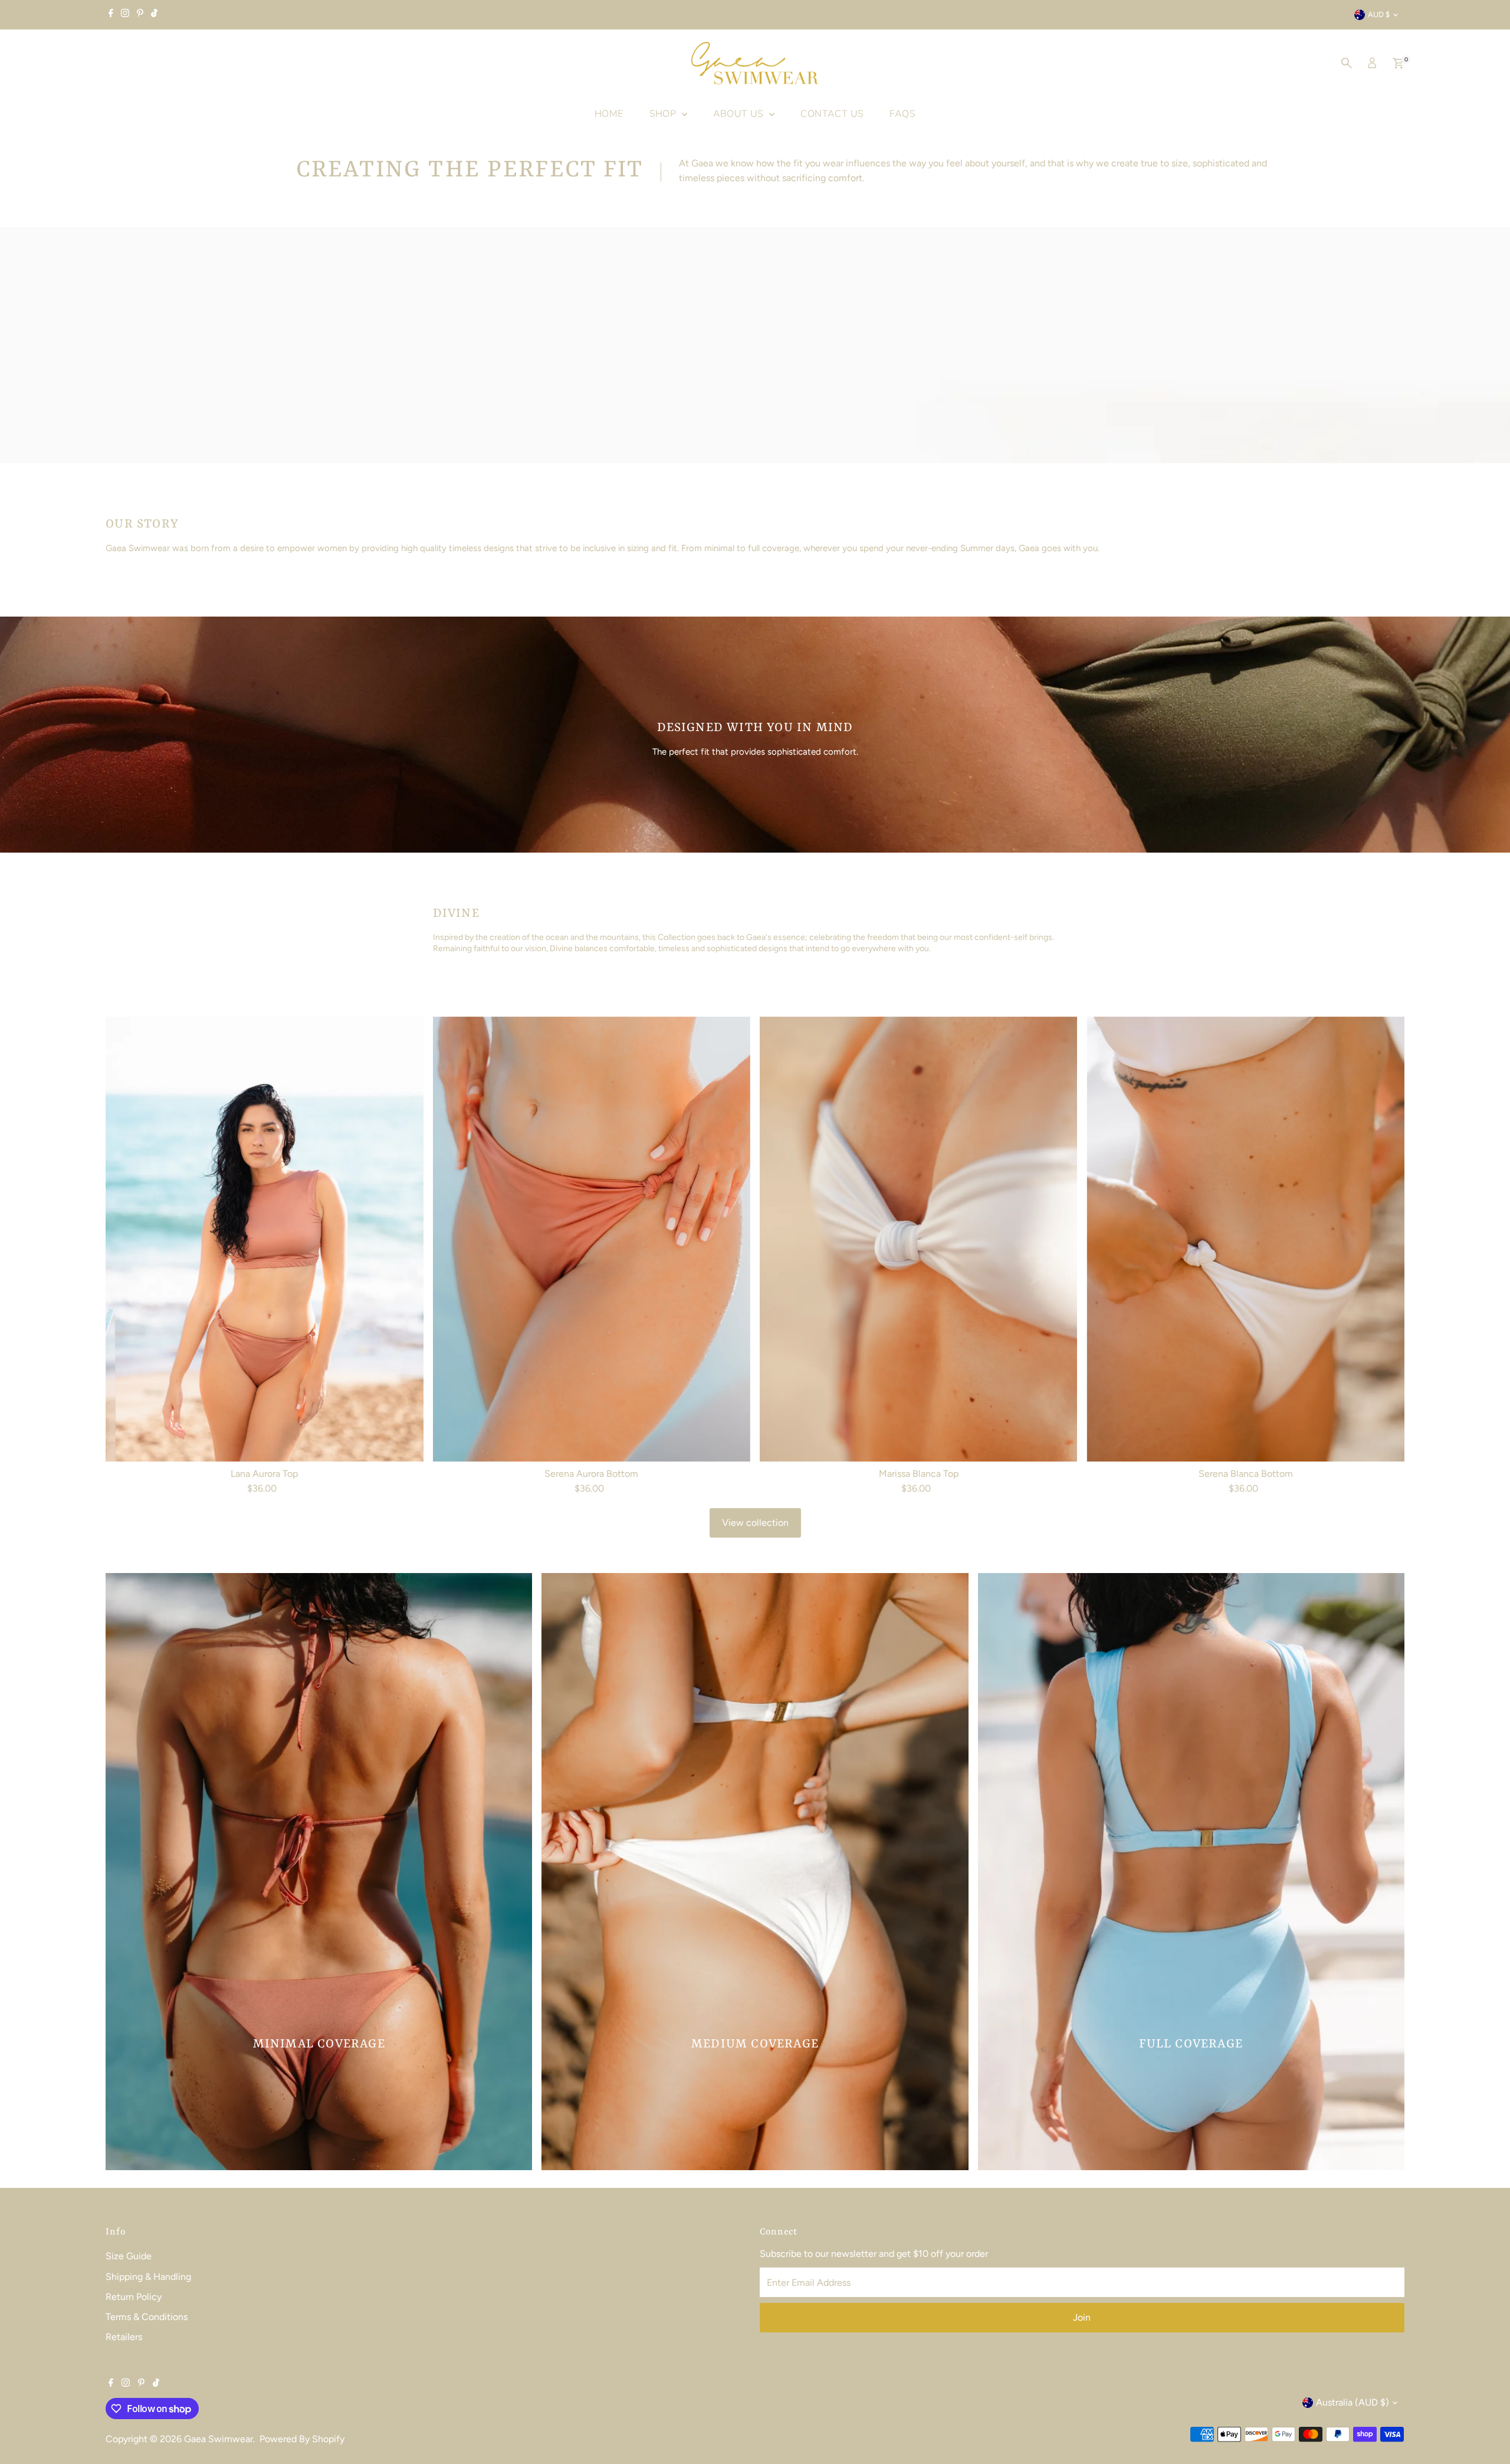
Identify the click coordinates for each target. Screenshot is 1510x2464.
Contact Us (832, 114)
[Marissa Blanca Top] (918, 1239)
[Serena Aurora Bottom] (592, 1239)
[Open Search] (1347, 63)
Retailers (124, 2337)
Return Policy (134, 2297)
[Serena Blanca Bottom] (1245, 1239)
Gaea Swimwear (219, 2439)
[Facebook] (111, 15)
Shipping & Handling (148, 2277)
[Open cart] (1398, 63)
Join (1082, 2317)
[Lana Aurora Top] (264, 1239)
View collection (755, 1523)
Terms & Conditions (147, 2317)
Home (609, 114)
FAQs (902, 114)
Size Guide (129, 2256)
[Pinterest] (140, 15)
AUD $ (1379, 14)
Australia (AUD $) (1353, 2402)
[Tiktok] (154, 15)
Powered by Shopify (302, 2439)
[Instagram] (125, 15)
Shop (664, 114)
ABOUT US (740, 114)
